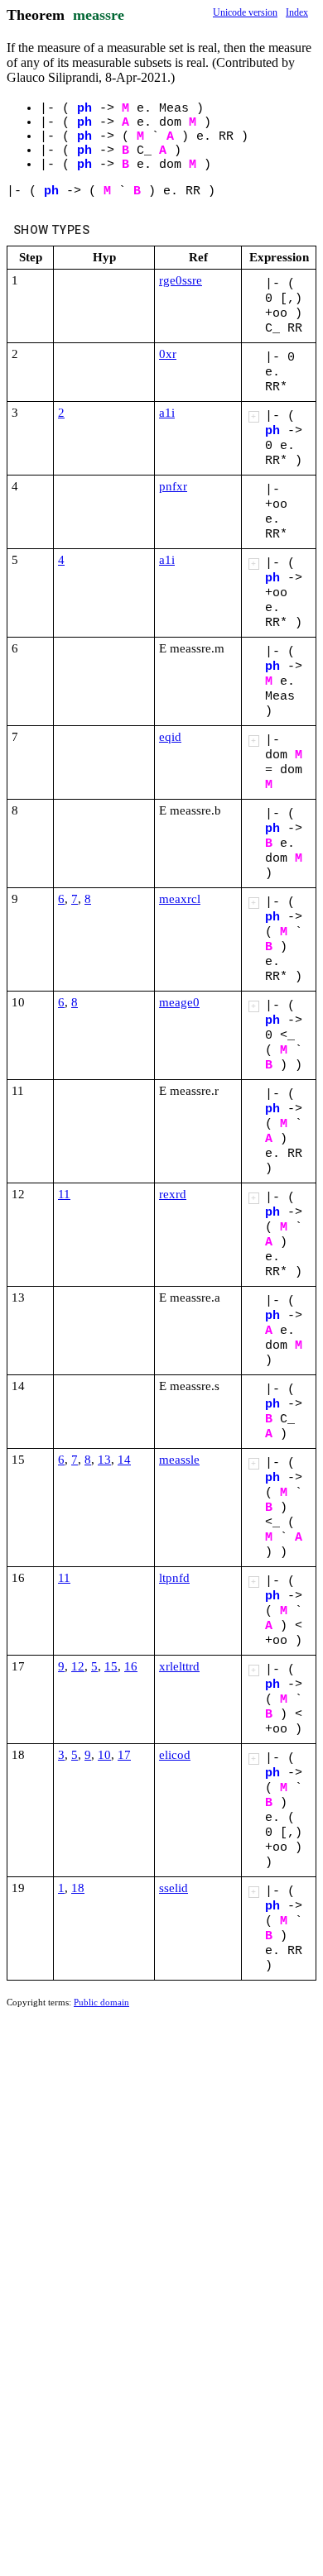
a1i (167, 413)
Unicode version (245, 12)
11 (64, 1194)
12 (78, 1666)
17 (124, 1755)
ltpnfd (174, 1578)
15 (111, 1666)
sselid (174, 1888)
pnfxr (173, 486)
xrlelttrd (179, 1666)
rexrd (173, 1194)
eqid (170, 737)
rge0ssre (181, 280)
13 (104, 1460)
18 (78, 1888)
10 (104, 1755)
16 (131, 1666)
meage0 (179, 1002)
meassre (99, 15)
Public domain (101, 2002)
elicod (175, 1755)
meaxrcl (180, 899)
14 (124, 1460)
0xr (168, 354)
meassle (179, 1460)
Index (297, 12)
